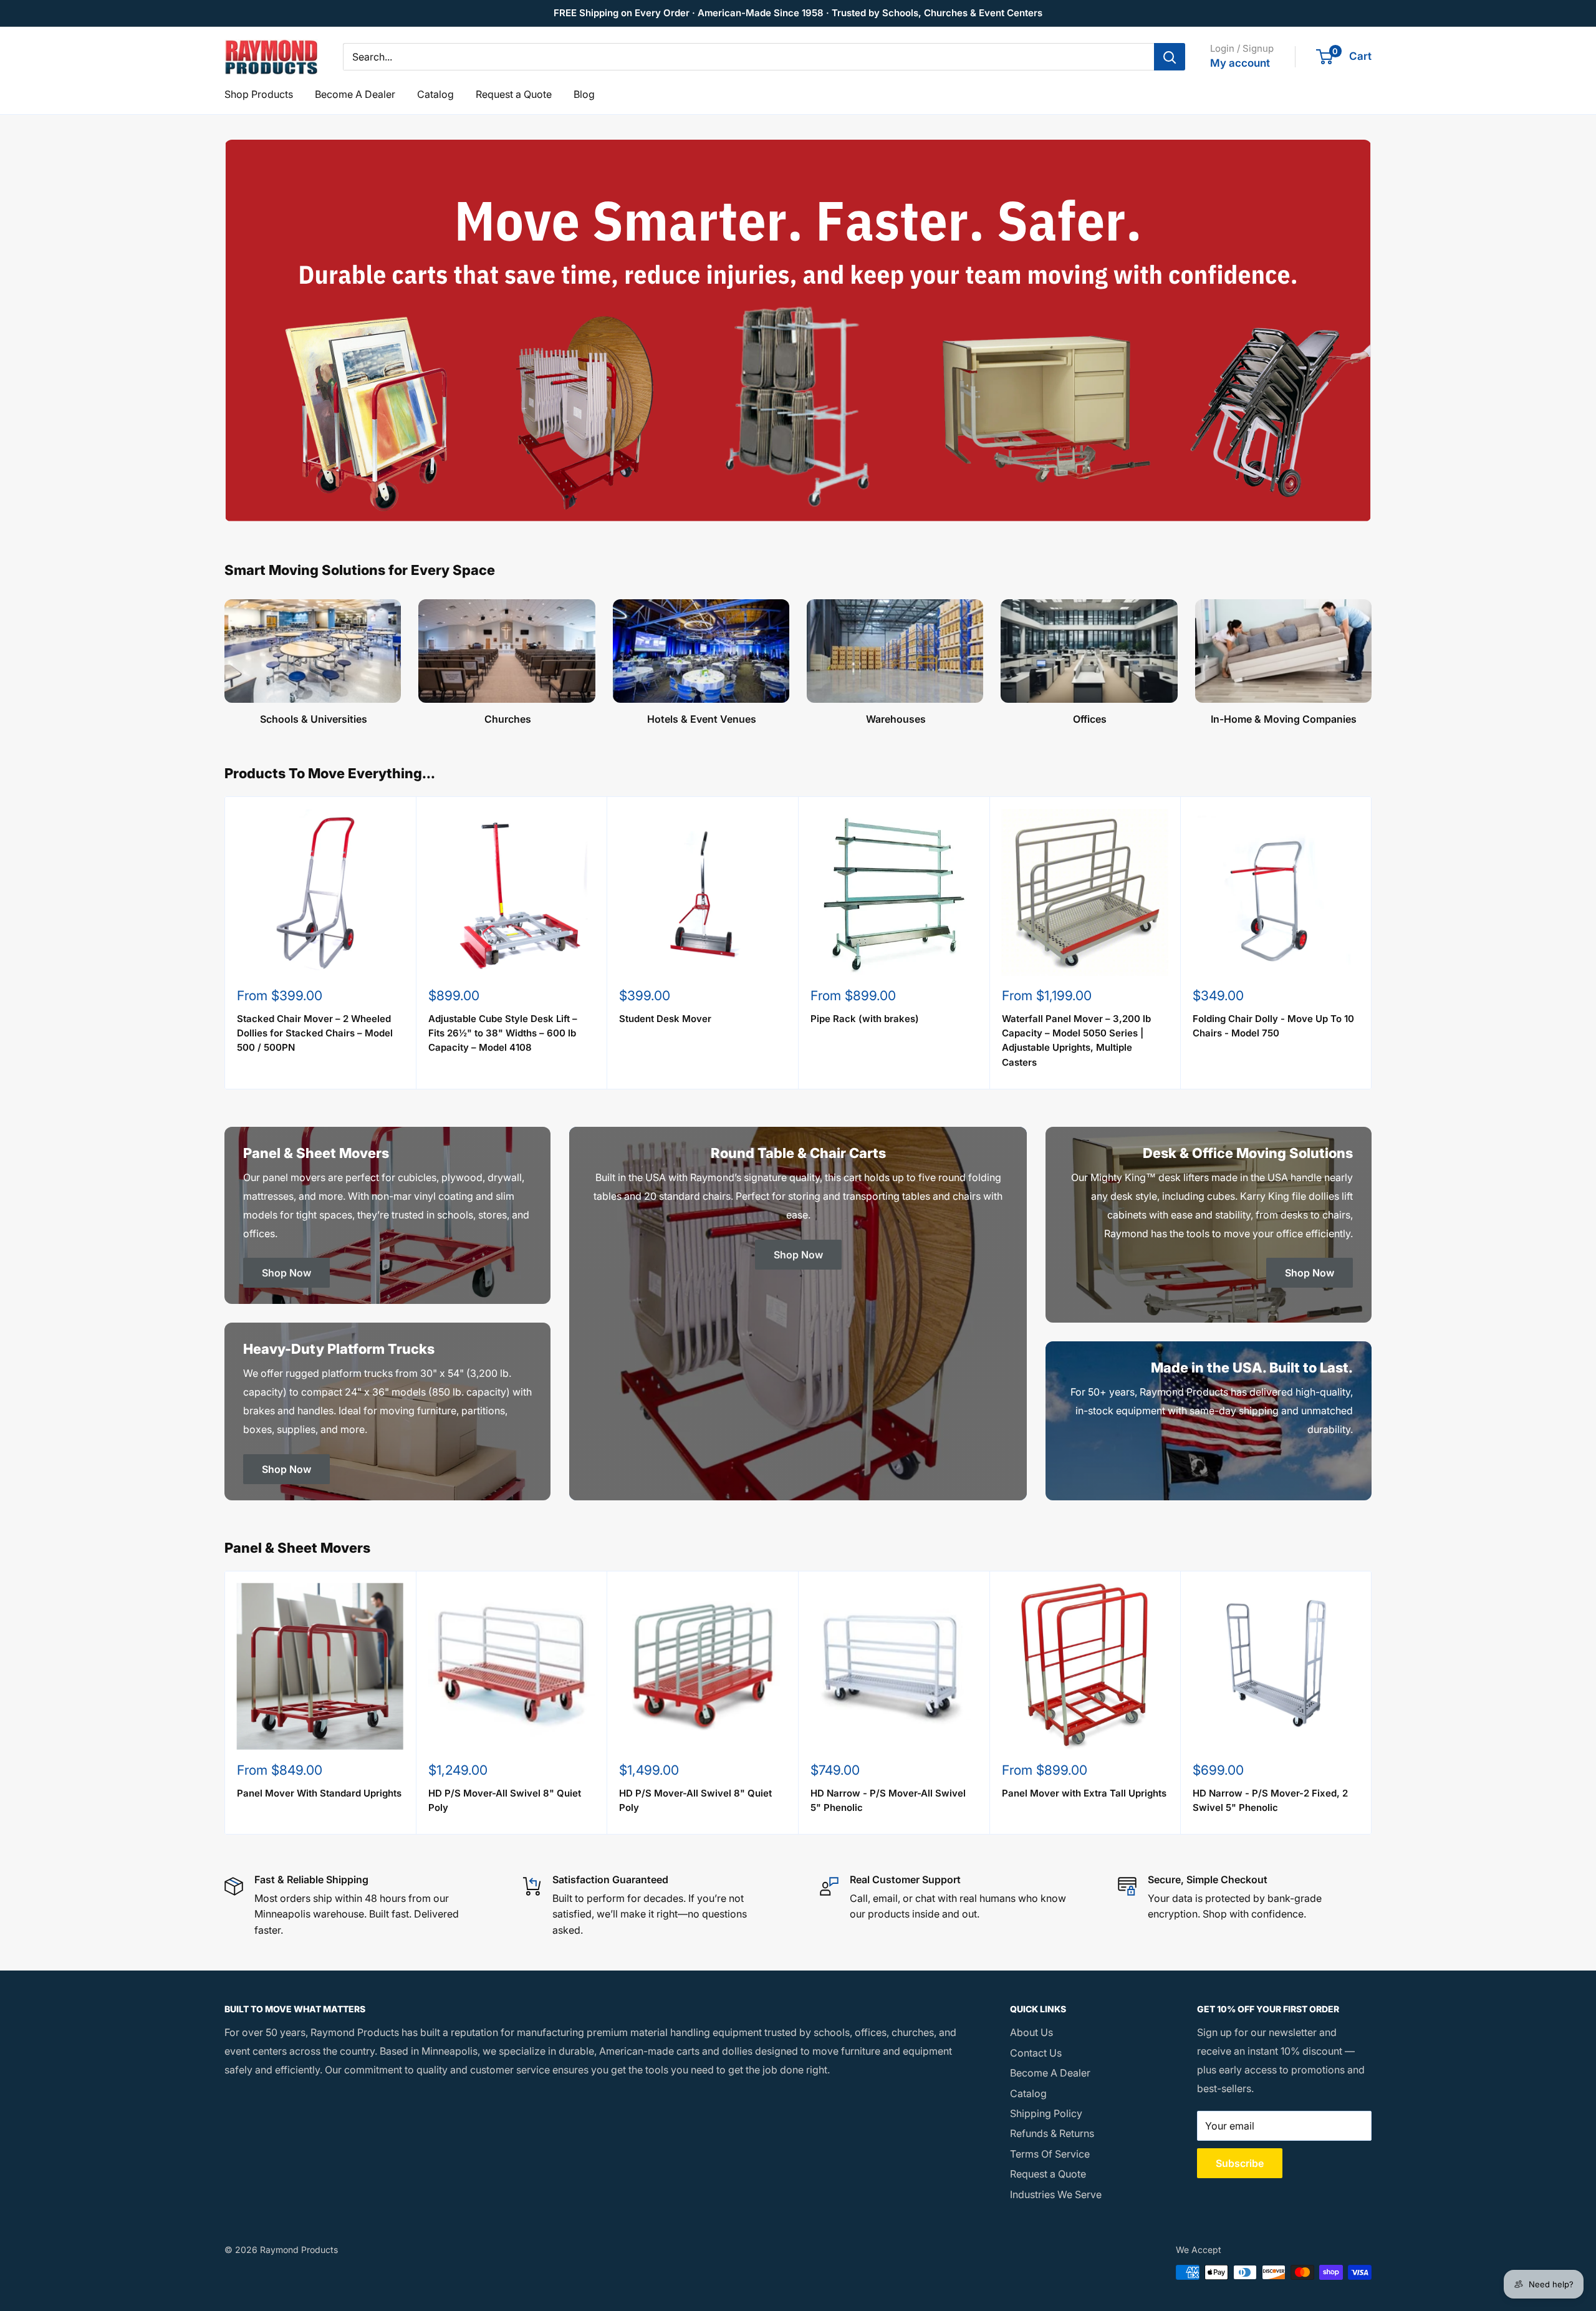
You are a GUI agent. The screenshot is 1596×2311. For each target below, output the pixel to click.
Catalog (435, 94)
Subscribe (1240, 2163)
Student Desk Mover (665, 1019)
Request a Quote (514, 94)
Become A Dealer (355, 94)
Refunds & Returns (1052, 2133)
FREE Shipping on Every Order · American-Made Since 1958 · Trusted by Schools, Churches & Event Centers (798, 13)
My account (1240, 63)
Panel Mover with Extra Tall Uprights (1084, 1793)
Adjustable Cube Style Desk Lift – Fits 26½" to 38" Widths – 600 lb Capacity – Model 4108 (503, 1033)
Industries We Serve (1056, 2194)
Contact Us (1036, 2053)
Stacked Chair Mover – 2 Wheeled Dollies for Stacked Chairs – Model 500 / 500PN (315, 1033)
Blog (584, 94)
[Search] (1170, 57)
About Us (1031, 2032)
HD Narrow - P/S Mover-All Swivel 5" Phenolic (888, 1800)
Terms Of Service (1050, 2154)
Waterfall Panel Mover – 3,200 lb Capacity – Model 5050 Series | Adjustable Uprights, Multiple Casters (1076, 1040)
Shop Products (259, 94)
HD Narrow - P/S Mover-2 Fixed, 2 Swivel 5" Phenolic (1270, 1800)
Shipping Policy (1046, 2113)
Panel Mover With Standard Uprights (319, 1793)
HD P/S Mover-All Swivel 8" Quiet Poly (505, 1800)
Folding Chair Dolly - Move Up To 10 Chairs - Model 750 (1273, 1026)
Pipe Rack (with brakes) (865, 1019)
